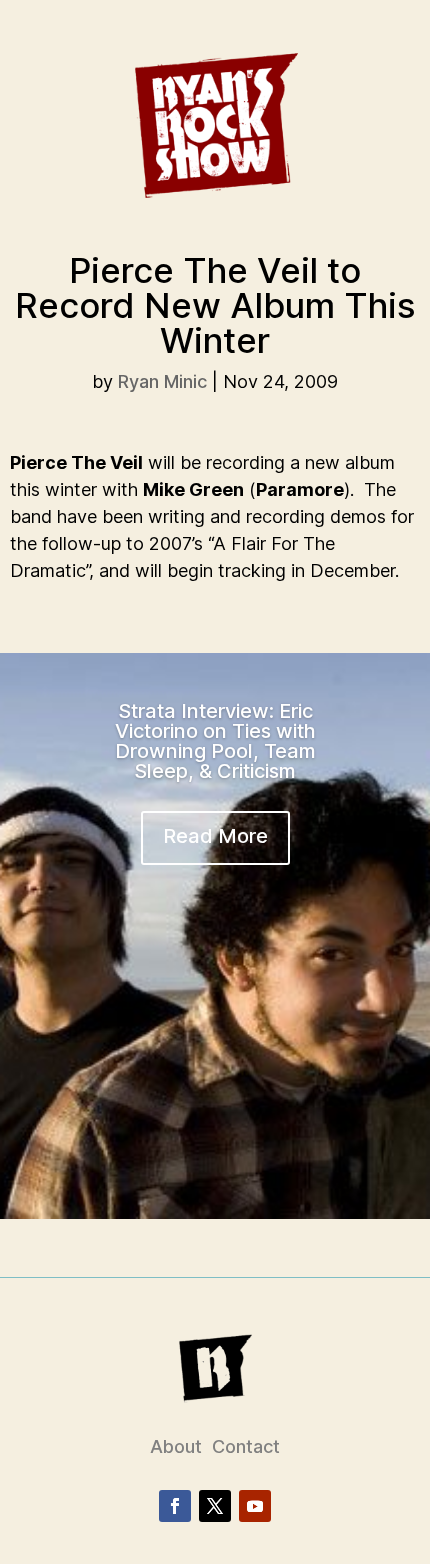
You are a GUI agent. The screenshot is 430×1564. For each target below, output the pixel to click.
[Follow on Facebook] (175, 1506)
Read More (215, 836)
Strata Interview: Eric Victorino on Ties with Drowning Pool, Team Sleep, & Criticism (215, 741)
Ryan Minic (162, 381)
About (176, 1446)
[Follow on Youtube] (255, 1506)
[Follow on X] (215, 1506)
